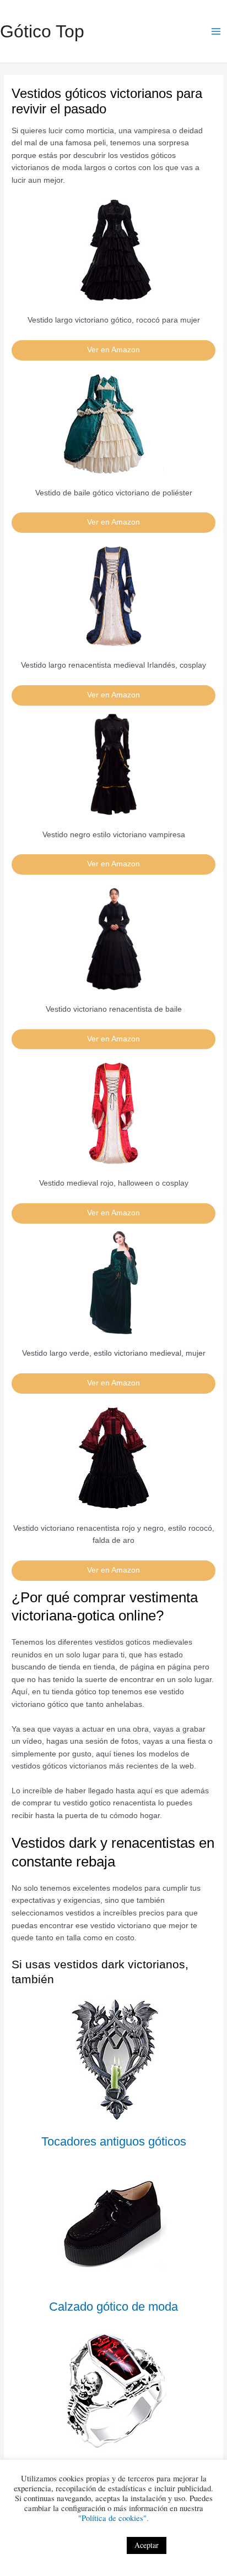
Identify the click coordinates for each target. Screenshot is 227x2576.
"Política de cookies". (113, 2518)
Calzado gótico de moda (113, 2307)
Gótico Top (42, 31)
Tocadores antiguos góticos (114, 2141)
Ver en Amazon (113, 350)
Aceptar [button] (147, 2545)
